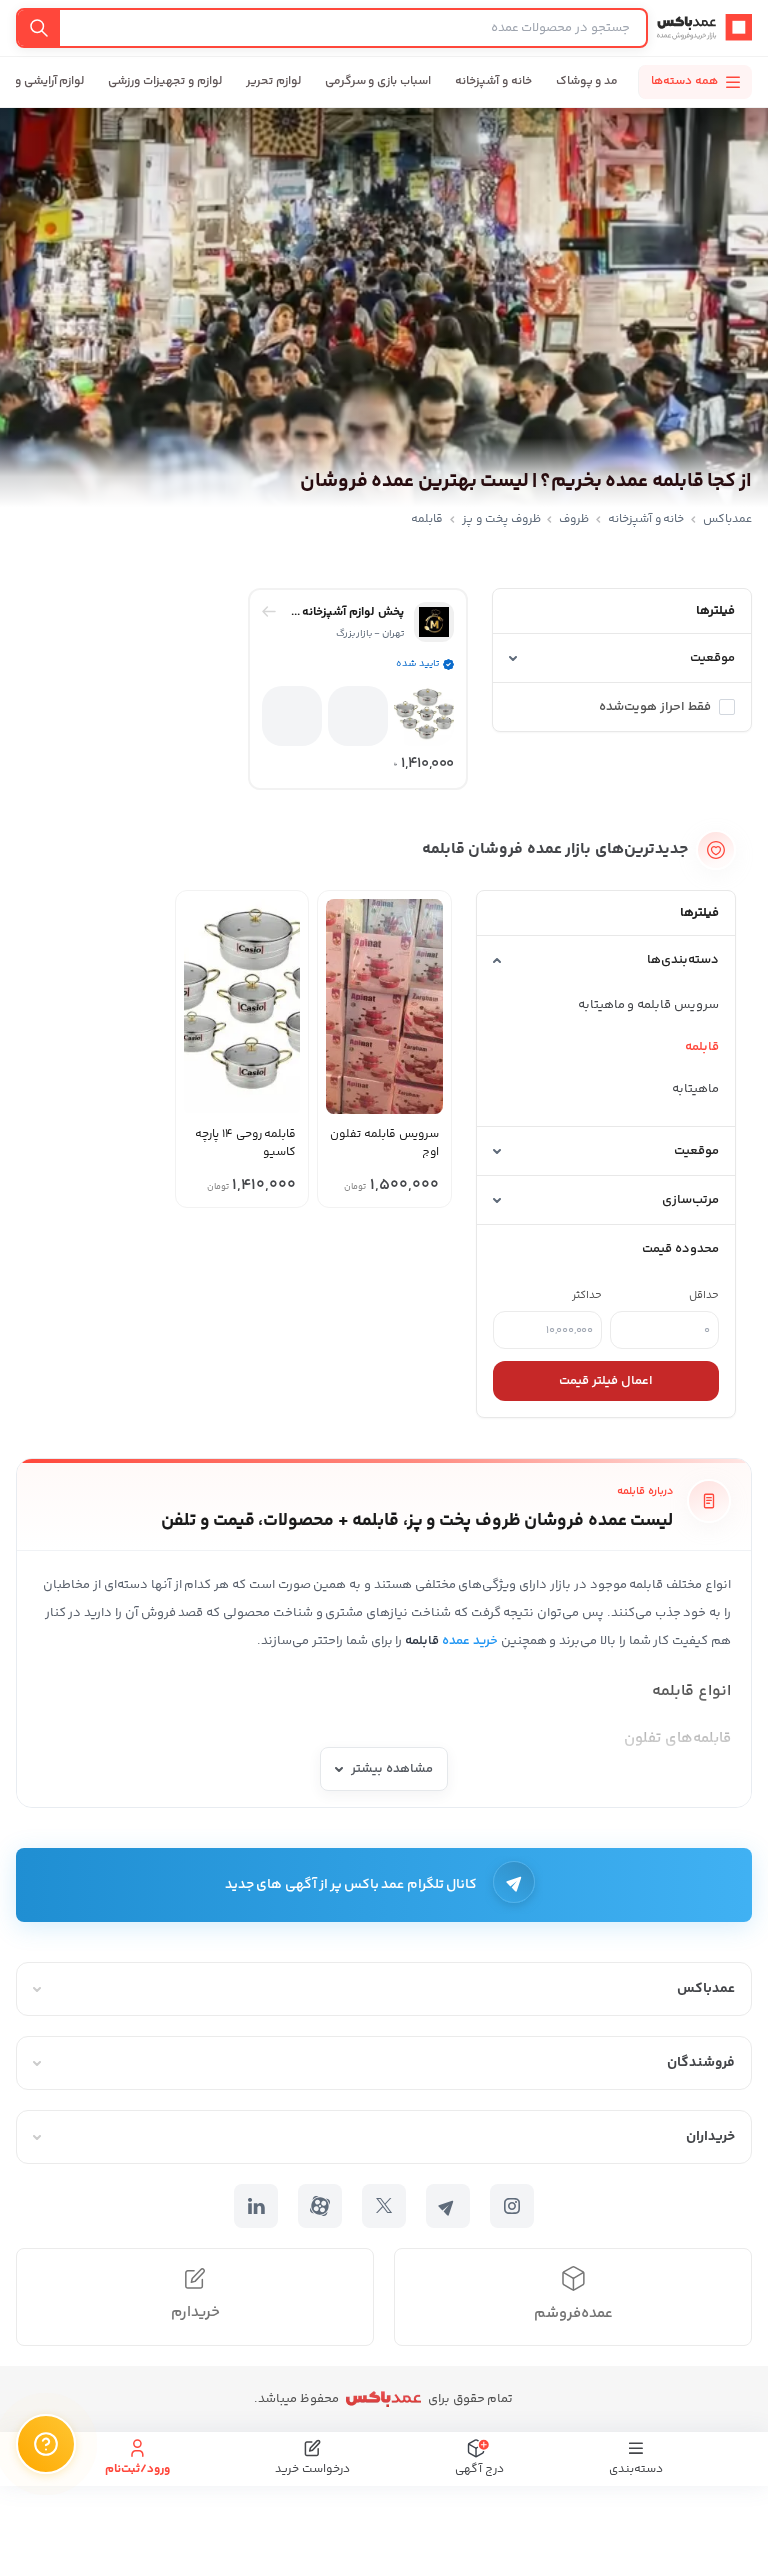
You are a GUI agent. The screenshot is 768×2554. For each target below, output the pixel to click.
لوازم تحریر (273, 81)
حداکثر (587, 1295)
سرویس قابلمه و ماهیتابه (648, 1005)
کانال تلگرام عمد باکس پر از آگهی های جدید (351, 1885)
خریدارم (195, 2312)
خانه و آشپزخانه (493, 81)
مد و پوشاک (587, 81)
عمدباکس (727, 519)
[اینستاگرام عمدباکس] (512, 2206)
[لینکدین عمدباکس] (256, 2206)
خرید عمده (470, 1641)
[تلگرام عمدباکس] (448, 2206)
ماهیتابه (695, 1089)
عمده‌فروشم (573, 2313)
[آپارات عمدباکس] (320, 2206)
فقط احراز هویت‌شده (655, 707)
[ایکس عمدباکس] (384, 2206)
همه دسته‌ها (684, 81)
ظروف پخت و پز (501, 519)
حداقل (704, 1295)
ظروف (574, 519)
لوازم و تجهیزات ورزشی (164, 81)
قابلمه (702, 1047)
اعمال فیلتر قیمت (606, 1381)
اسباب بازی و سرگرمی (378, 81)
